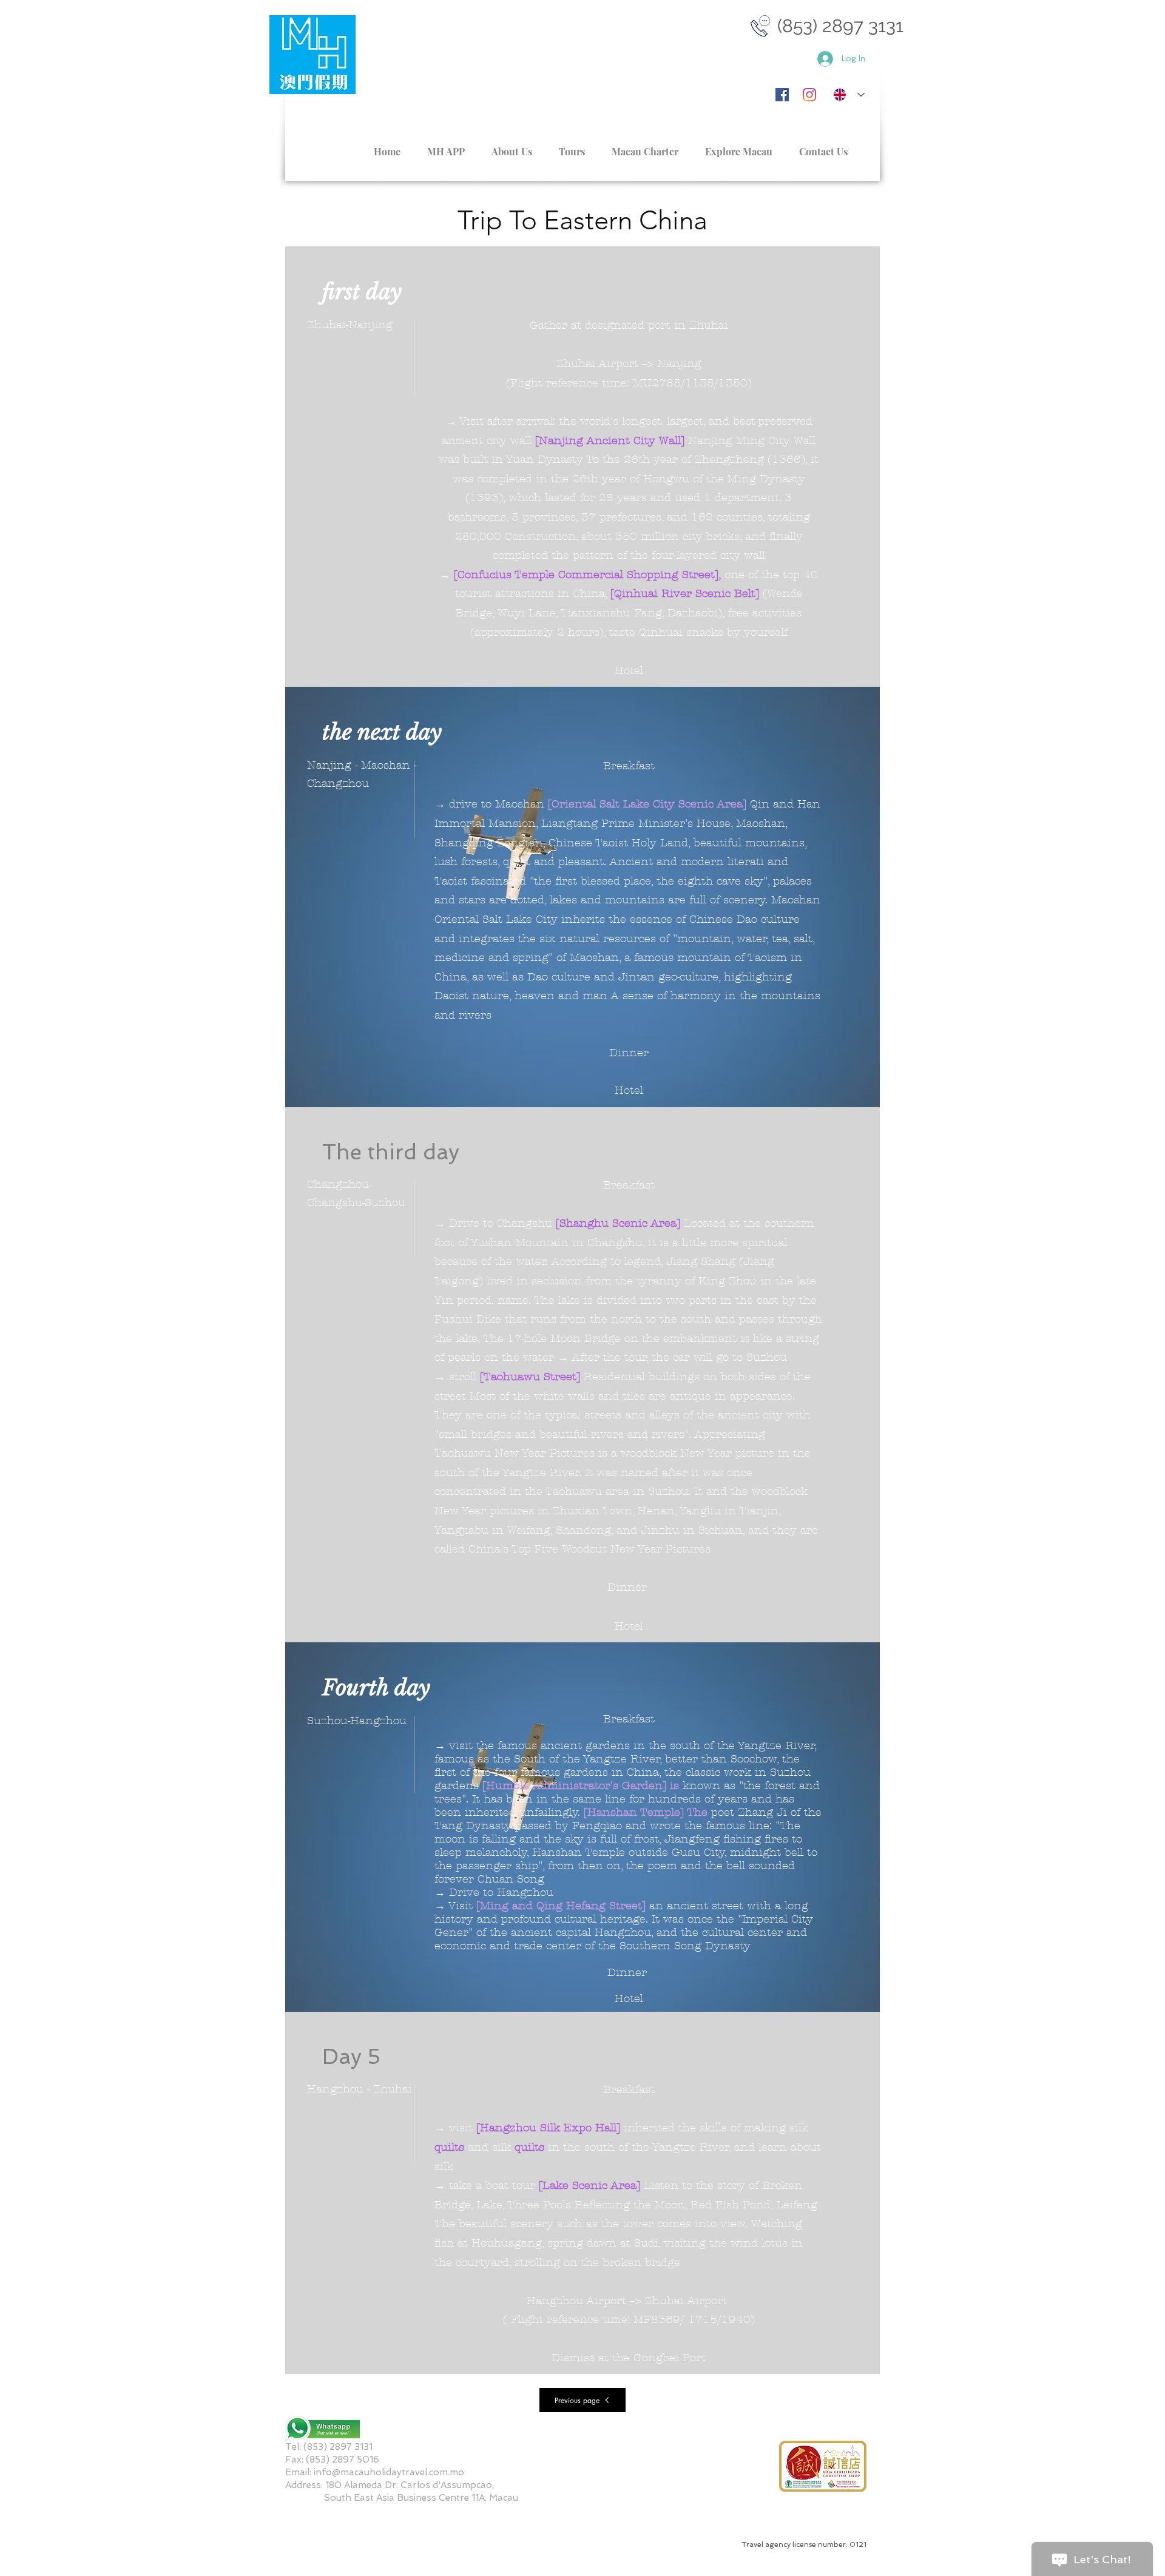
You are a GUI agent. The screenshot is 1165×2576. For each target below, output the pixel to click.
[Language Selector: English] (849, 95)
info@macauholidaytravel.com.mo (389, 2472)
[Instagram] (809, 95)
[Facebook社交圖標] (782, 95)
